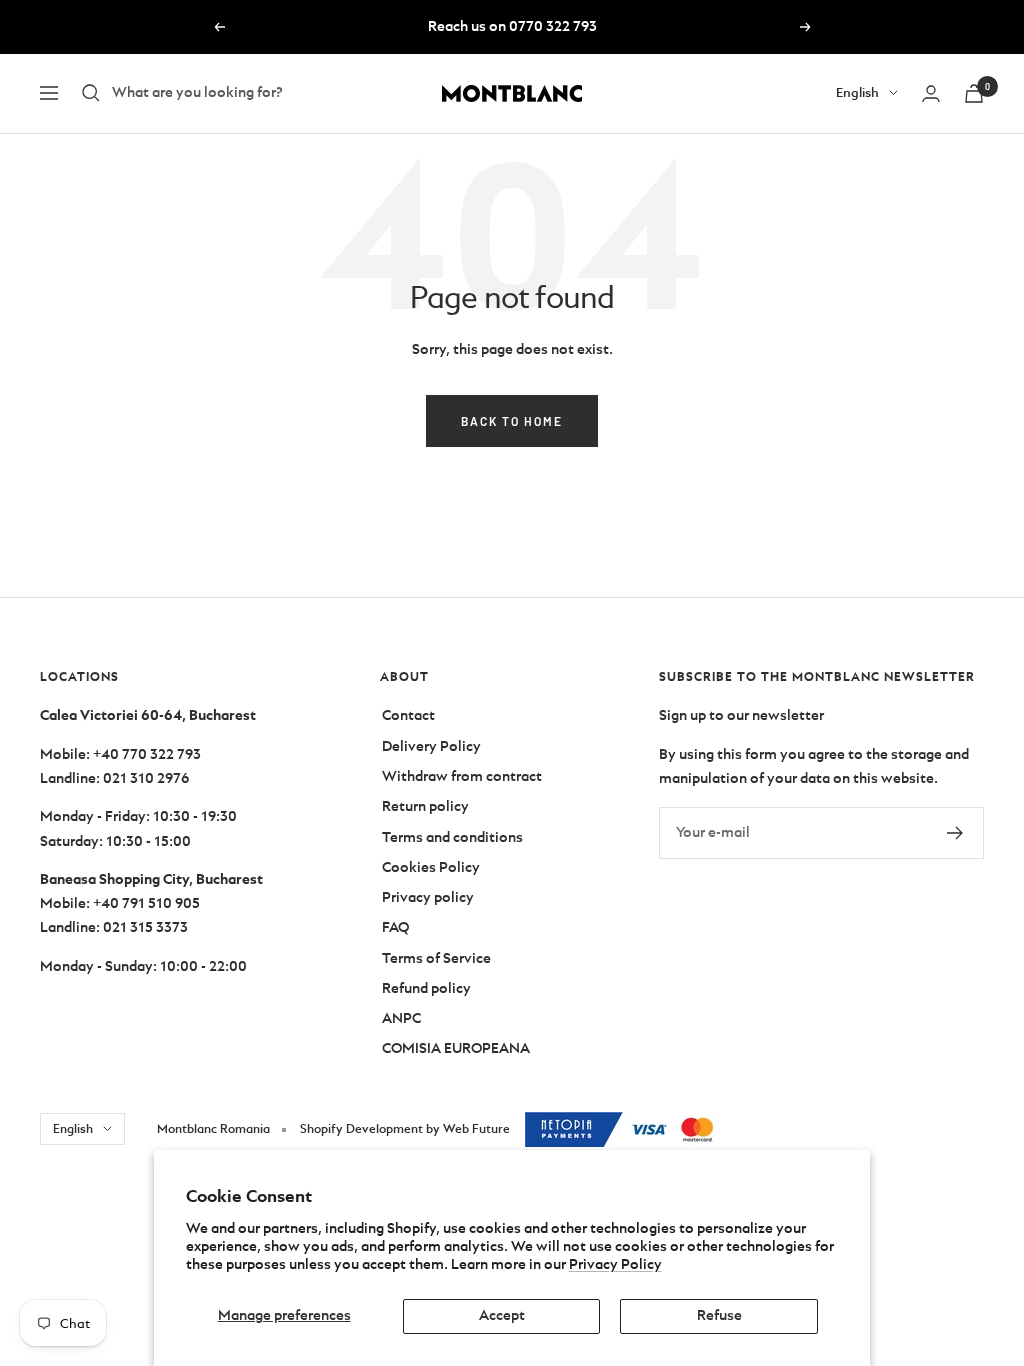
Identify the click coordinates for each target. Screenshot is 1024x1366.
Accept (502, 1315)
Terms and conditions (452, 837)
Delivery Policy (431, 746)
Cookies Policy (431, 867)
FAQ (395, 927)
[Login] (931, 93)
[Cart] (974, 93)
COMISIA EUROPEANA (456, 1048)
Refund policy (426, 988)
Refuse (719, 1315)
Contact (408, 715)
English (857, 92)
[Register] (955, 833)
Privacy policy (428, 897)
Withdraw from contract (462, 776)
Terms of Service (436, 958)
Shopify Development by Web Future (405, 1129)
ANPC (401, 1018)
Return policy (425, 806)
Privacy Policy (615, 1264)
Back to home (512, 421)
